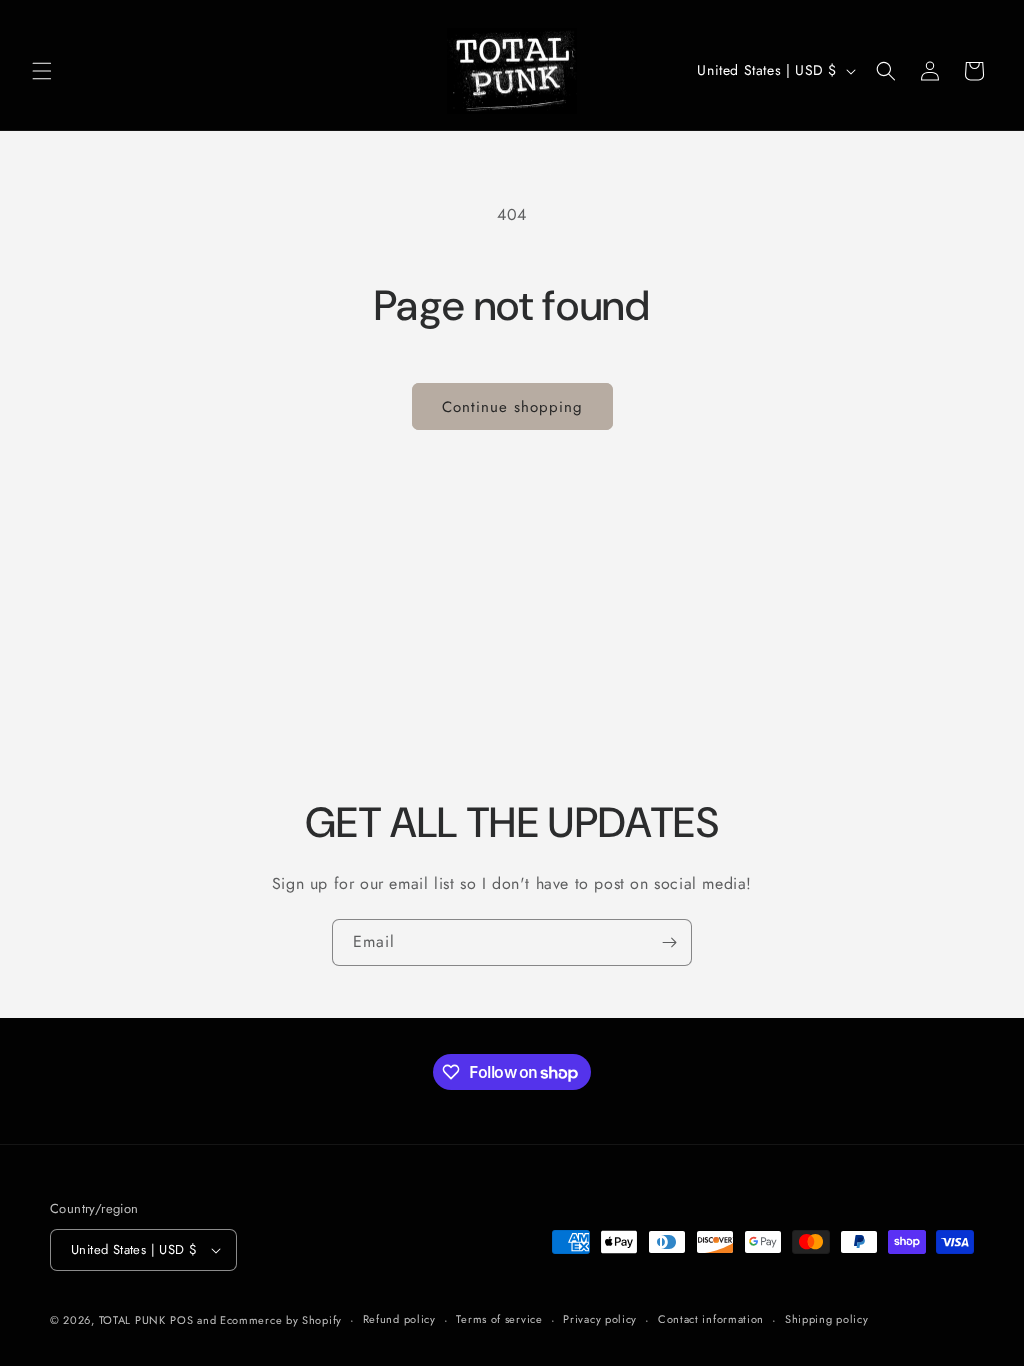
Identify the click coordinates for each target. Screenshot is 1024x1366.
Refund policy (399, 1319)
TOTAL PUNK (132, 1320)
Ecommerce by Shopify (281, 1320)
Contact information (711, 1319)
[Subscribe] (669, 942)
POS (181, 1320)
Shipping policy (827, 1319)
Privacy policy (600, 1319)
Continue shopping (512, 407)
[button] (42, 71)
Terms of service (499, 1319)
